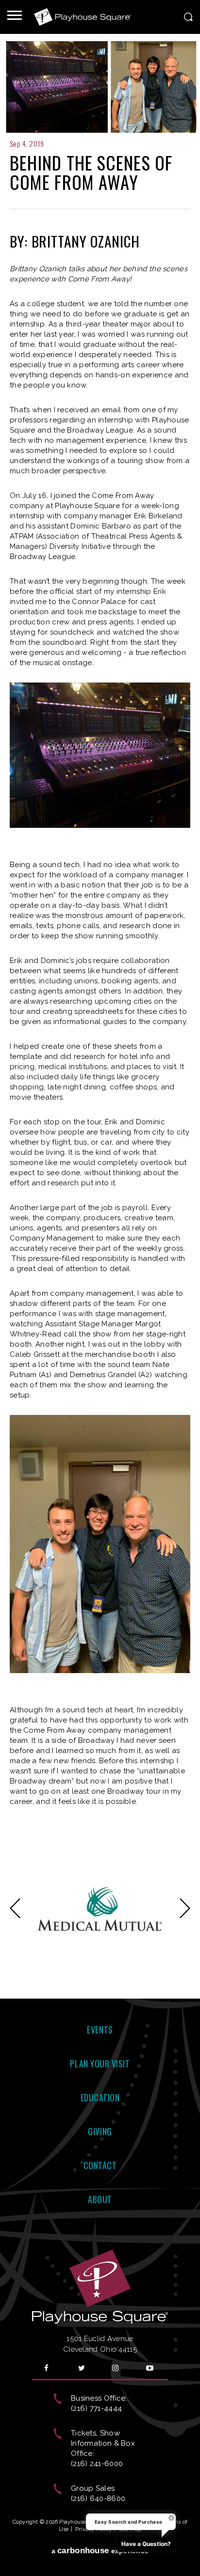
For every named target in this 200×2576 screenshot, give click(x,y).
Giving (100, 2131)
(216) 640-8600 (98, 2498)
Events (100, 2030)
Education (100, 2097)
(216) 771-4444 (96, 2408)
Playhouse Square (83, 17)
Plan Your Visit (100, 2064)
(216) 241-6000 (97, 2464)
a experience (100, 2551)
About (100, 2199)
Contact (100, 2165)
